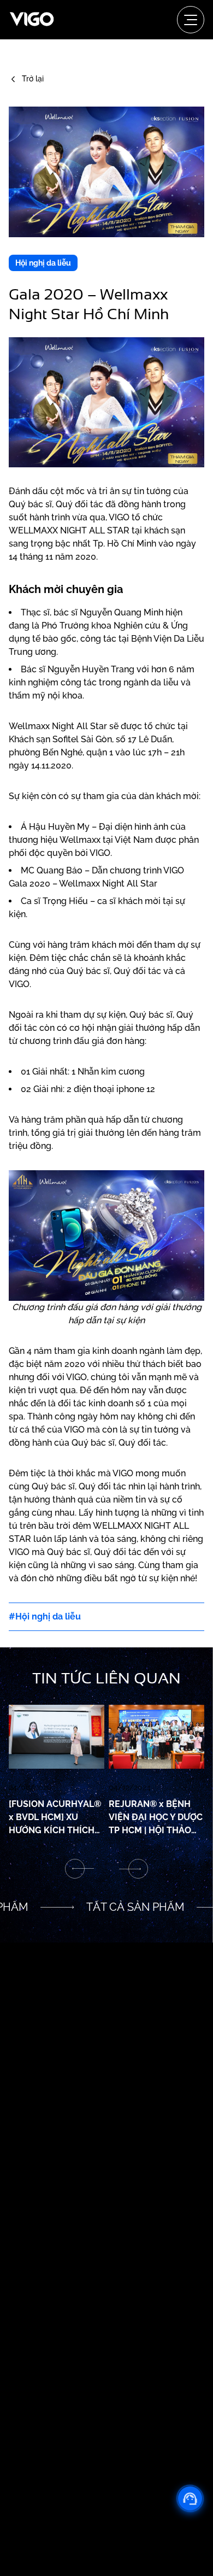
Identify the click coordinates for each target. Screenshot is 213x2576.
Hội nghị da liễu (43, 263)
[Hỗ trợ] (190, 2498)
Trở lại (33, 79)
